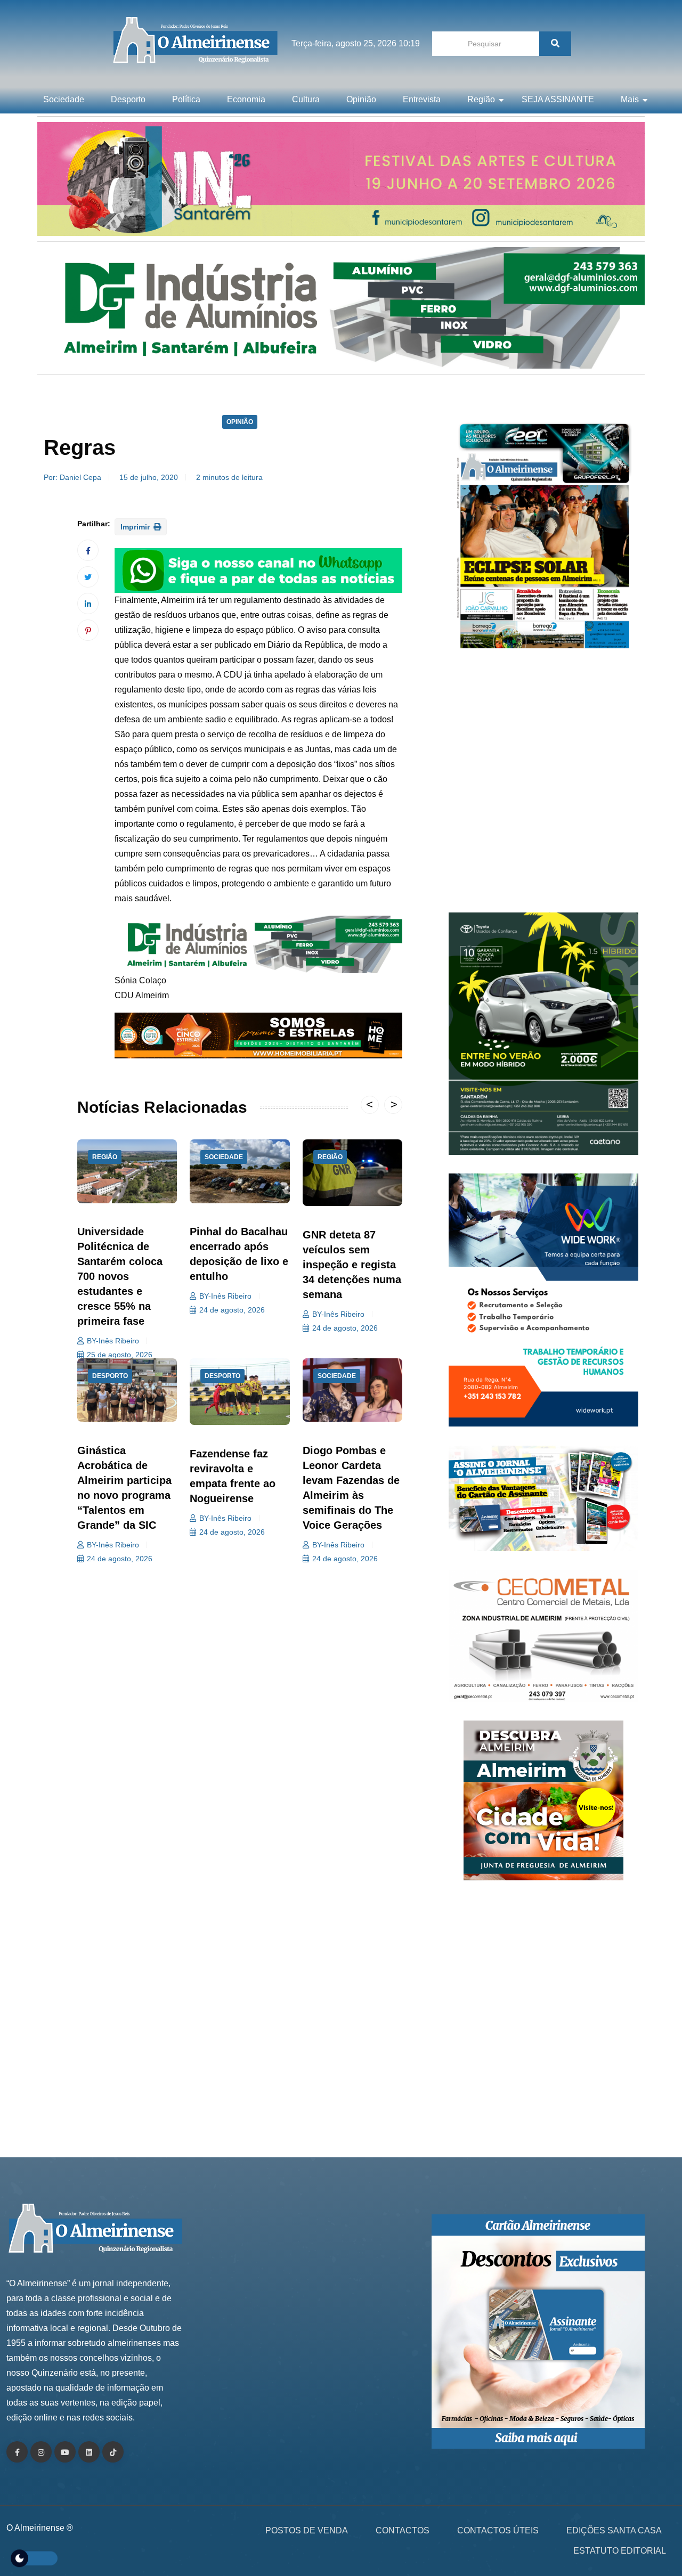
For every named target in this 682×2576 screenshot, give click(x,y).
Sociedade (64, 99)
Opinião (361, 99)
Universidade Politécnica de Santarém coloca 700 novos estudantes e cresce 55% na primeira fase (120, 1276)
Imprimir (136, 527)
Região (481, 99)
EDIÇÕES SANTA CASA (614, 2530)
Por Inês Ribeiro (114, 1341)
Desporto (128, 99)
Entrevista (422, 99)
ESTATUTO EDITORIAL (620, 2551)
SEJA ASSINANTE (558, 99)
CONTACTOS (403, 2530)
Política (186, 99)
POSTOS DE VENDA (307, 2530)
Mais (630, 99)
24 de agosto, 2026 (232, 1310)
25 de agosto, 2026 (120, 1355)
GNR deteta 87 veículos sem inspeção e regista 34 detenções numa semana (352, 1265)
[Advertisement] (543, 787)
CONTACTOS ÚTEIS (498, 2530)
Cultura (306, 99)
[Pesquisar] (555, 44)
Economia (246, 99)
